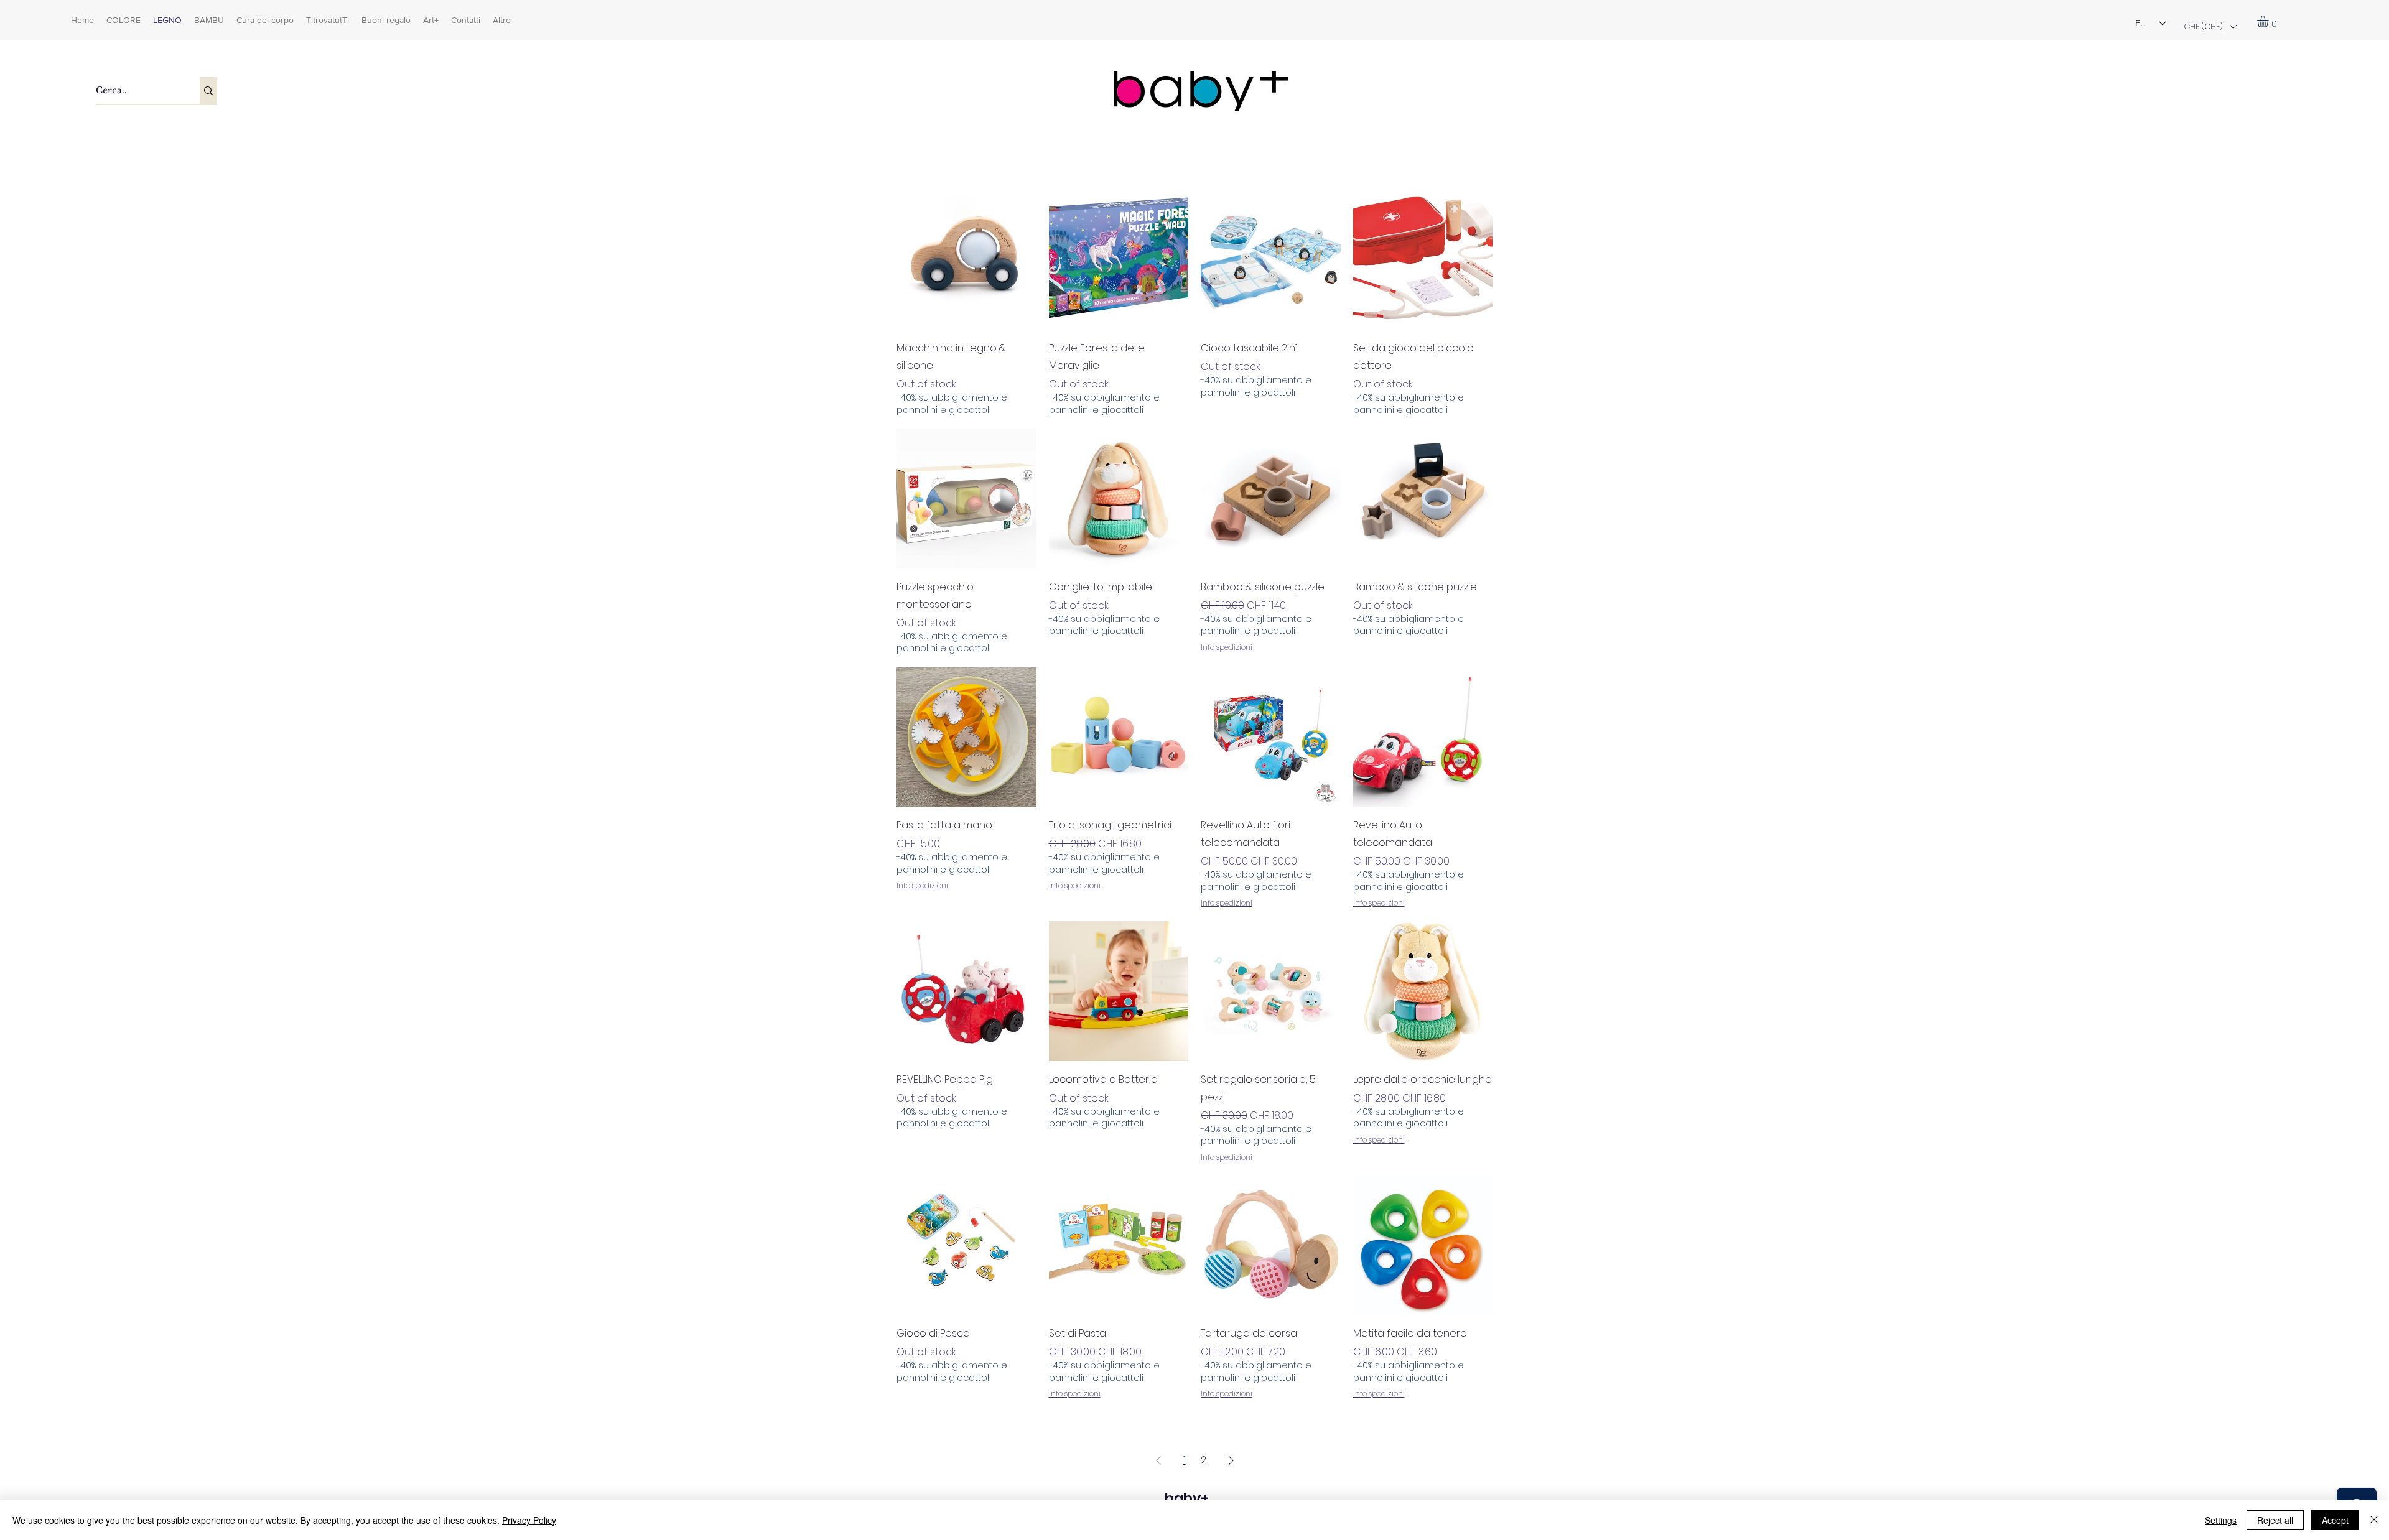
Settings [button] (2221, 1520)
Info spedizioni (1227, 647)
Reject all (2275, 1520)
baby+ (1187, 1498)
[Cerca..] (208, 90)
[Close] (2374, 1520)
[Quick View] (966, 260)
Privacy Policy (529, 1520)
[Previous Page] (1158, 1460)
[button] (2210, 26)
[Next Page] (1231, 1460)
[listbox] (2210, 26)
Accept (2335, 1520)
